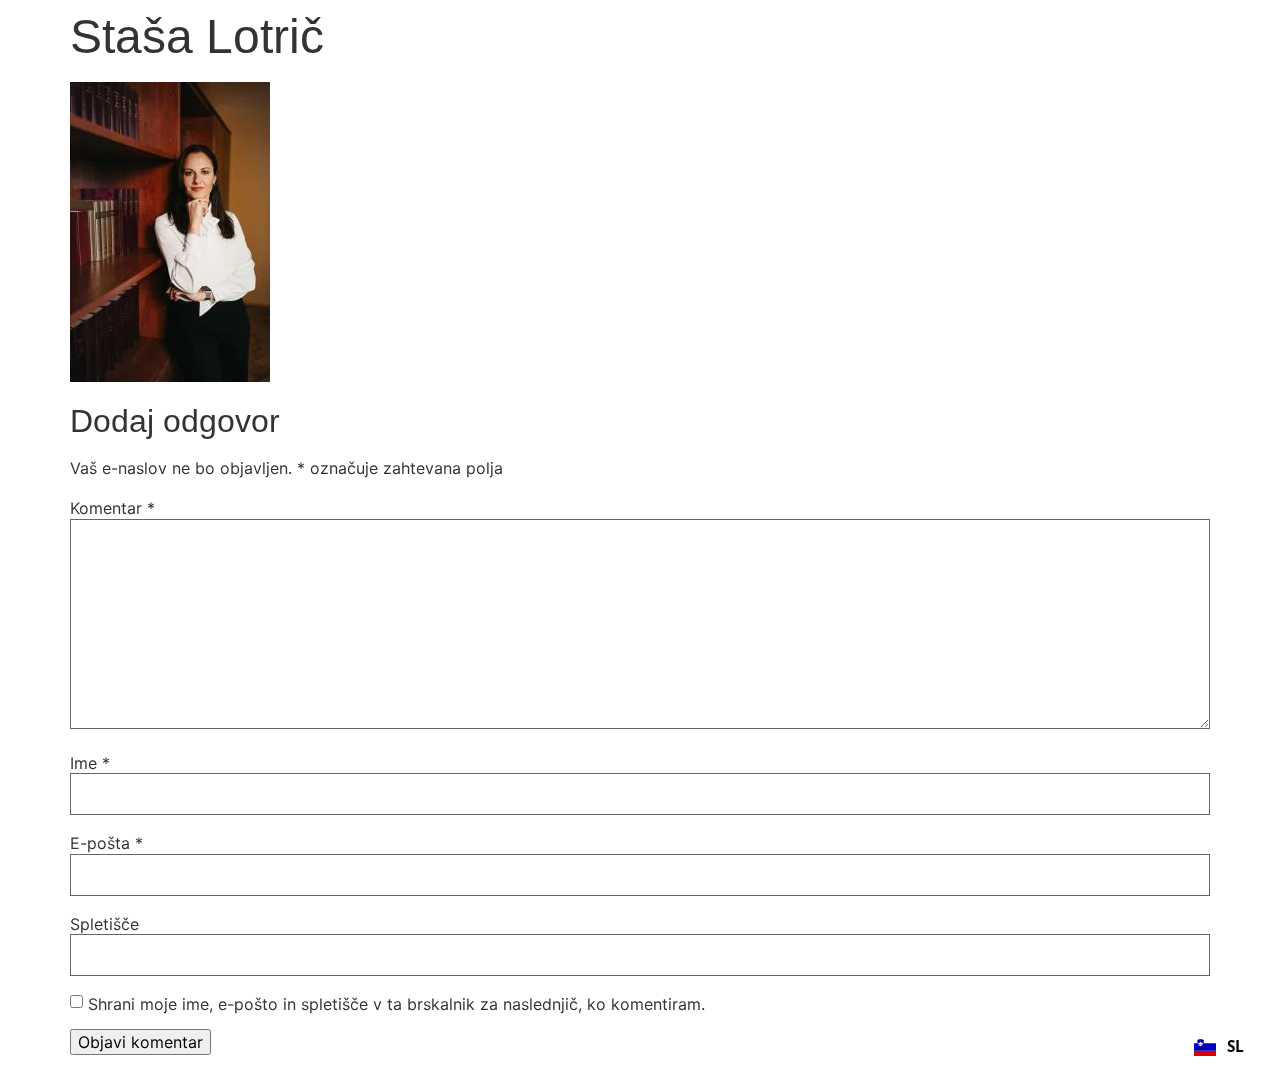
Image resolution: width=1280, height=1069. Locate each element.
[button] (1218, 1047)
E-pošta (106, 843)
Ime (90, 763)
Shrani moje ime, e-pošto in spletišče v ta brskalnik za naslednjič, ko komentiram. (396, 1004)
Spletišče (104, 924)
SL (1235, 1046)
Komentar (112, 508)
